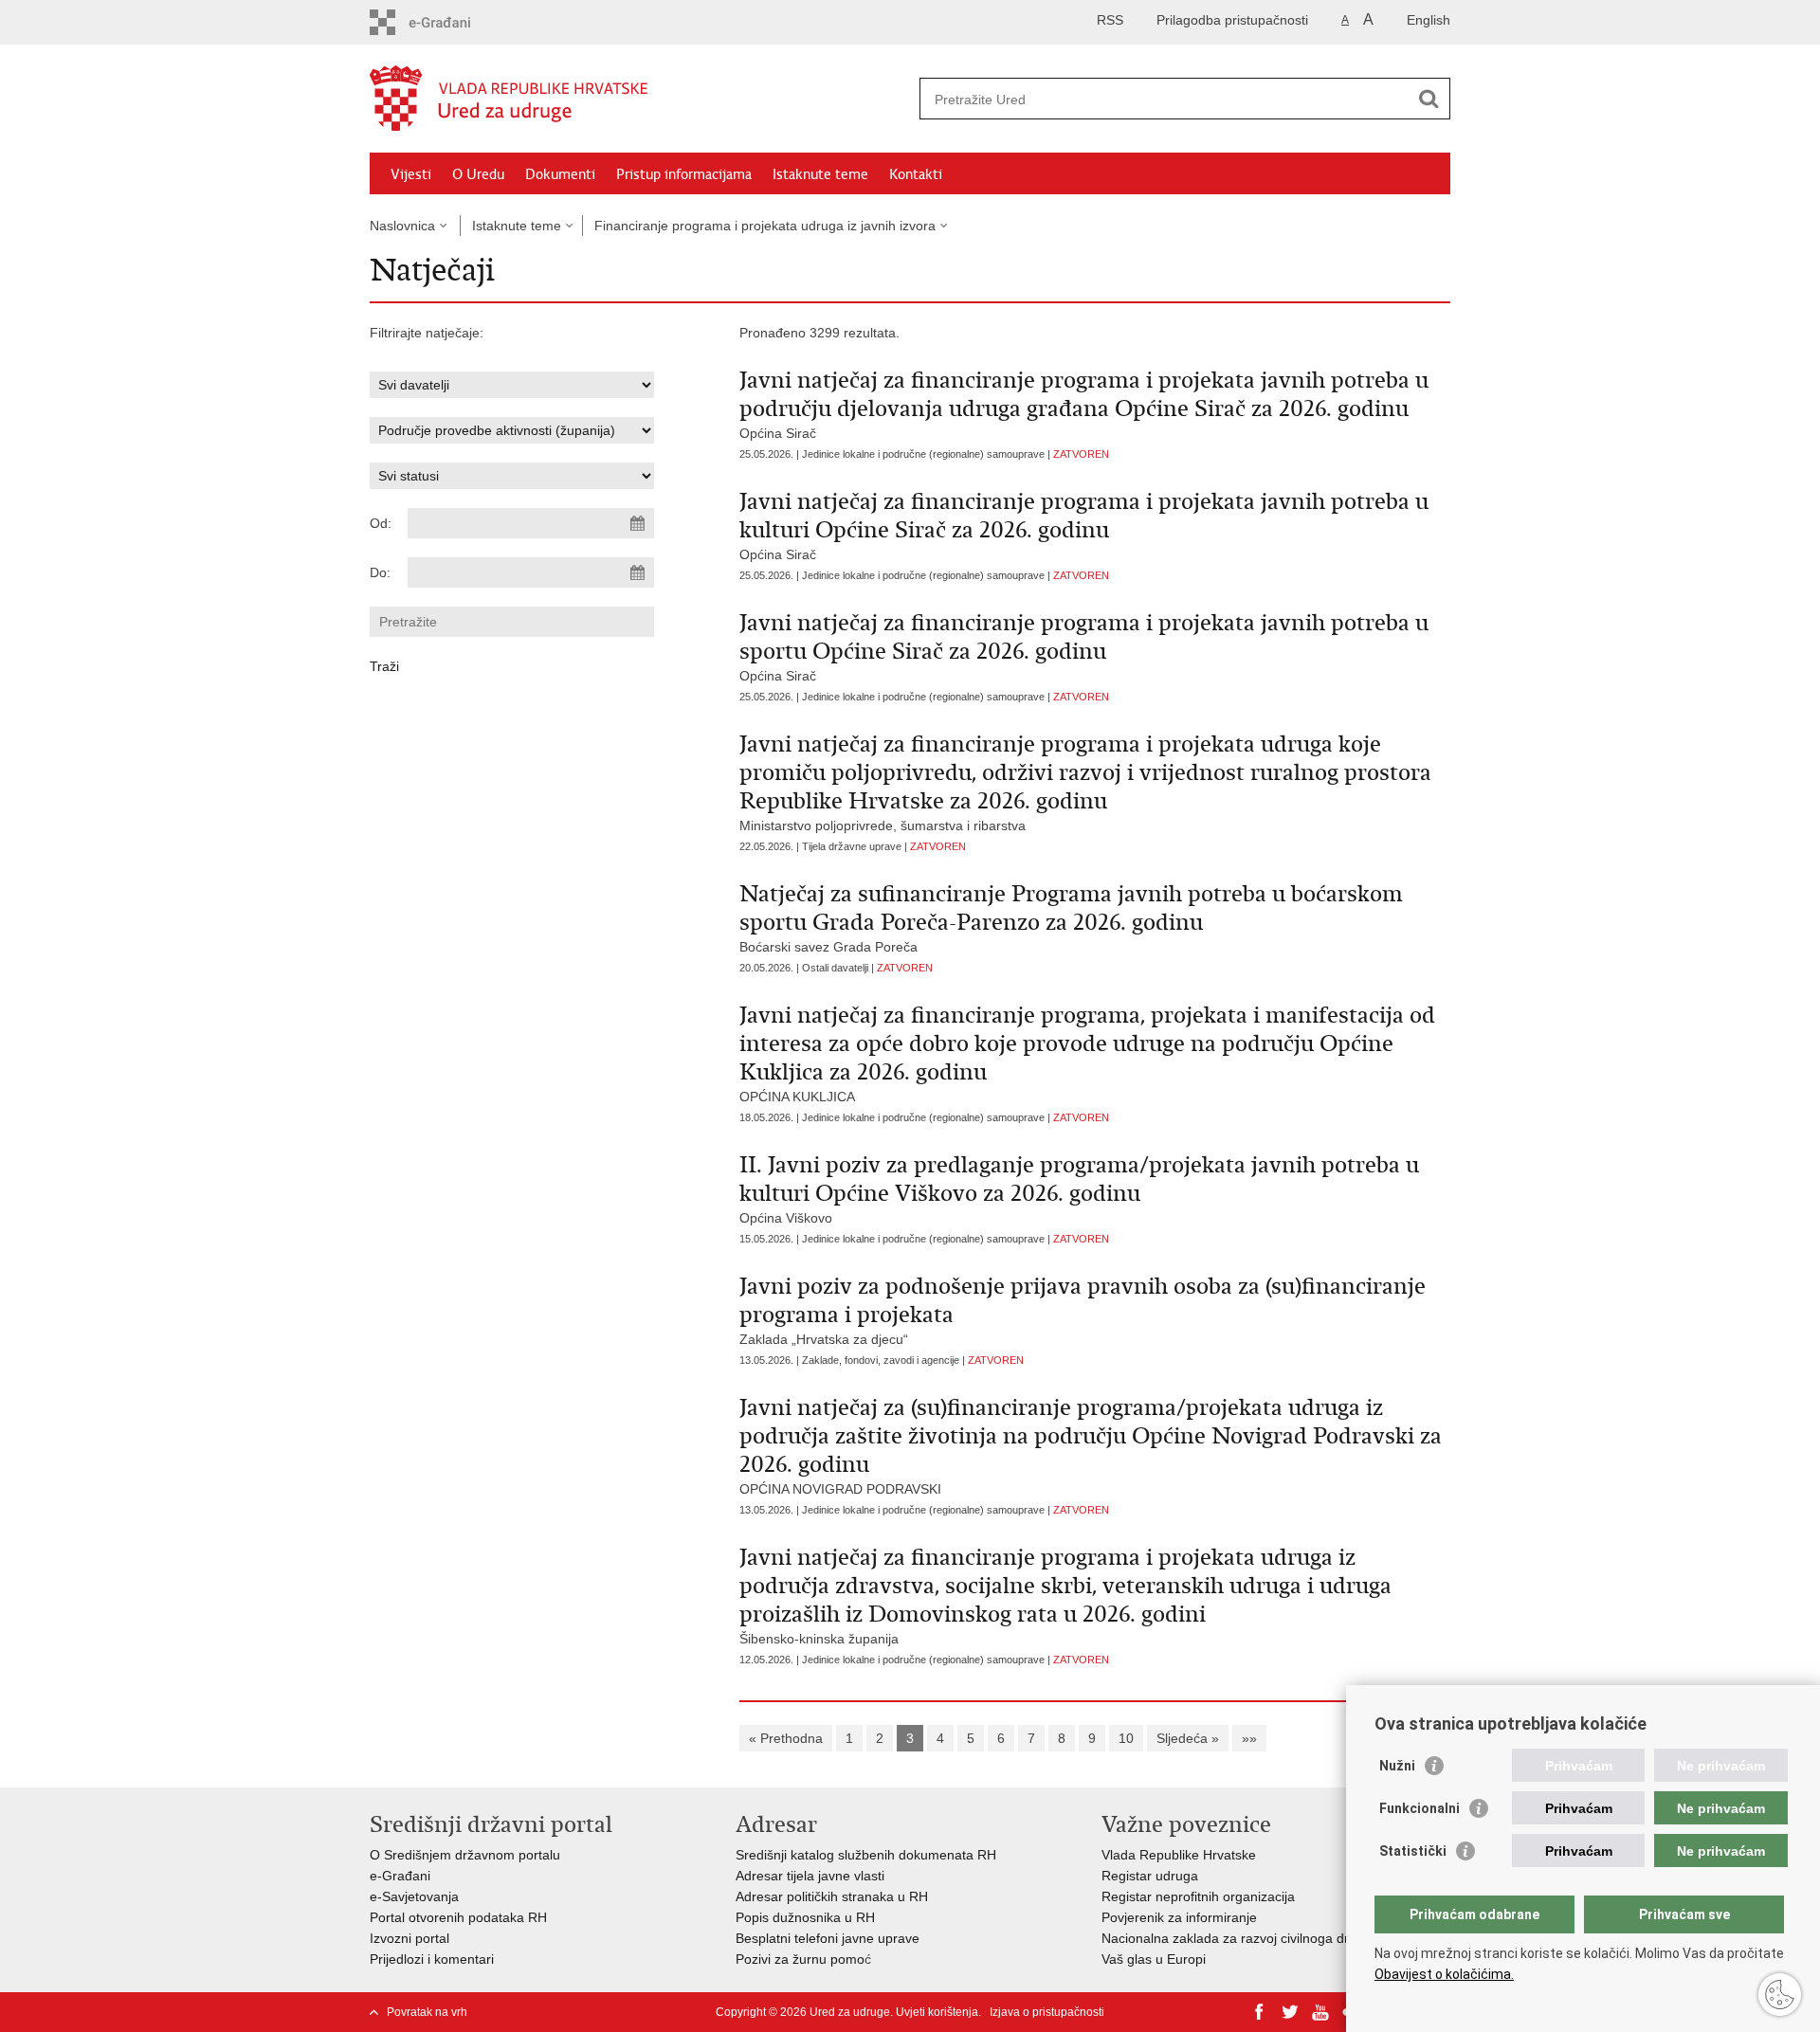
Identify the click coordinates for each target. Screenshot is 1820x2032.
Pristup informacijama (684, 174)
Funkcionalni (1420, 1808)
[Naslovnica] (640, 100)
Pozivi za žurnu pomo (800, 1959)
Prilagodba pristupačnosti (1232, 20)
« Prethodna (786, 1738)
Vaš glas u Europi (1154, 1959)
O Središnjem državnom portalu (465, 1855)
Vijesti (411, 174)
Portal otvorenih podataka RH (458, 1917)
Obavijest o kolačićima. (1444, 1974)
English (1429, 20)
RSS (1110, 20)
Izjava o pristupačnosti (1047, 2012)
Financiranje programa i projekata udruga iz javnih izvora (765, 226)
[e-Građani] (451, 22)
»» (1249, 1738)
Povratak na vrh (427, 2012)
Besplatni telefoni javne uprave (828, 1938)
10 (1126, 1738)
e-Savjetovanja (414, 1896)
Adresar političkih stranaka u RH (832, 1896)
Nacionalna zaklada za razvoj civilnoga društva (1241, 1938)
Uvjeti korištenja (937, 2012)
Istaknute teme (820, 174)
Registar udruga (1150, 1876)
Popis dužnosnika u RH (805, 1917)
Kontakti (916, 174)
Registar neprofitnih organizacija (1198, 1896)
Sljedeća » (1188, 1738)
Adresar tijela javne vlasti (810, 1876)
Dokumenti (560, 174)
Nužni (1397, 1766)
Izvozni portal (409, 1938)
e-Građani (400, 1876)
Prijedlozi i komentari (432, 1959)
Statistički (1413, 1851)
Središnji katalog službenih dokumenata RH (866, 1855)
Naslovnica (402, 226)
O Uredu (478, 174)
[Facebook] (1260, 2012)
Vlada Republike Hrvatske (1179, 1855)
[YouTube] (1320, 2012)
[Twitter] (1290, 2012)
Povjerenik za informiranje (1179, 1917)
